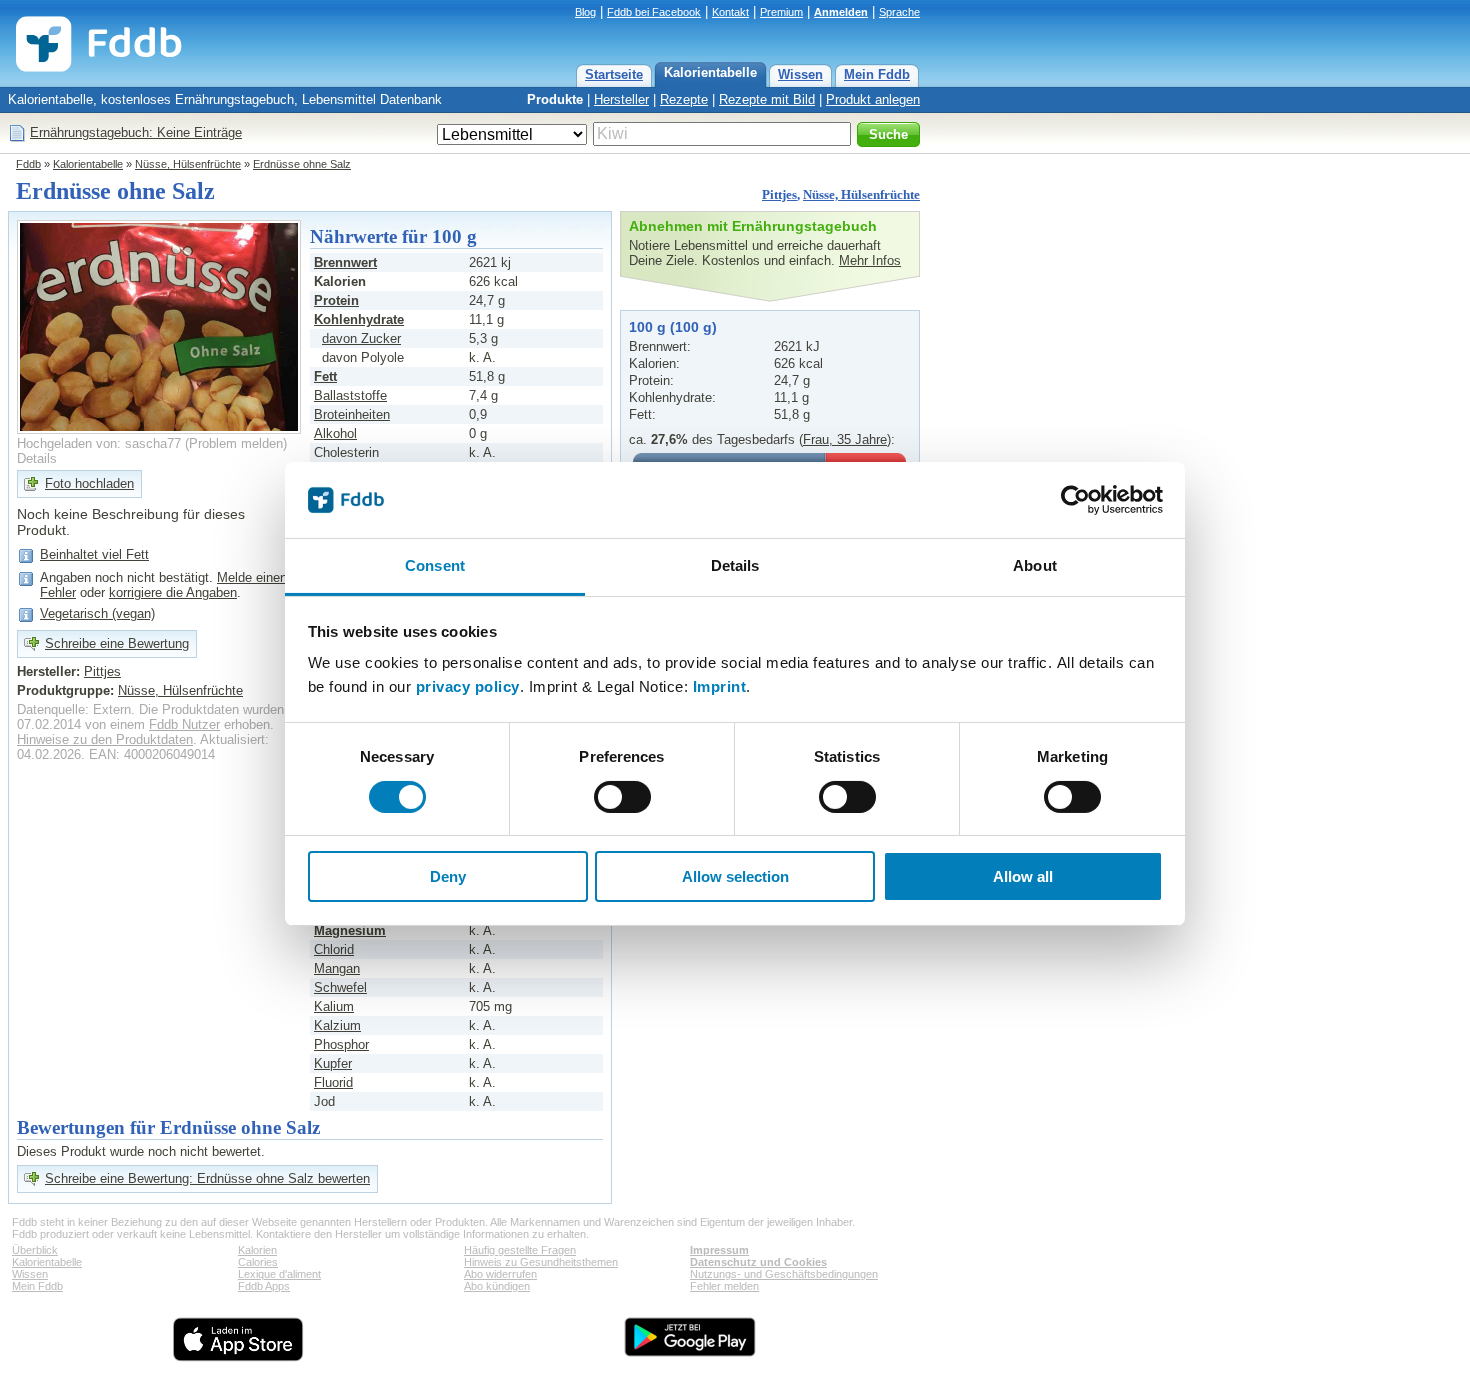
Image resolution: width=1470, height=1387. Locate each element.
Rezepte (684, 99)
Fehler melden (724, 1286)
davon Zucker (361, 338)
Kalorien (257, 1250)
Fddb (28, 164)
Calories (258, 1262)
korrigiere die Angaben (173, 592)
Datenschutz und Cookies (758, 1262)
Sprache (899, 12)
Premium (781, 12)
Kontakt (730, 12)
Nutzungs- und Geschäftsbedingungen (784, 1274)
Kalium (334, 1006)
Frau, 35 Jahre (845, 439)
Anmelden (841, 12)
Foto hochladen (89, 483)
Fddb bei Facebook (654, 12)
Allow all (1023, 876)
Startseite (614, 74)
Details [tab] (735, 565)
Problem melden (236, 443)
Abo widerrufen (500, 1274)
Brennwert (345, 262)
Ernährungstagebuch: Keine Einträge (136, 132)
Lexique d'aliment (279, 1274)
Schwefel (340, 987)
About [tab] (1035, 565)
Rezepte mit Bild (767, 99)
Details (37, 458)
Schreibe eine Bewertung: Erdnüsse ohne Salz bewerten (207, 1178)
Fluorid (333, 1082)
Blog (585, 12)
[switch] (622, 797)
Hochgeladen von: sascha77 (99, 443)
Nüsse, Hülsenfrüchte (188, 164)
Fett (325, 376)
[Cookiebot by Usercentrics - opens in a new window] (1075, 500)
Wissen (800, 74)
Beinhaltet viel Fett (94, 554)
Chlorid (334, 949)
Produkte (555, 99)
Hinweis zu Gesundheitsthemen (541, 1262)
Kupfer (333, 1063)
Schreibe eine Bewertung (117, 643)
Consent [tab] (435, 565)
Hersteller (621, 99)
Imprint (720, 686)
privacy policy (468, 686)
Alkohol (335, 433)
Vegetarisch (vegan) (97, 613)
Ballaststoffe (350, 395)
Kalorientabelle (710, 72)
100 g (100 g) (673, 327)
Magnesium (350, 930)
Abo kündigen (497, 1286)
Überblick (35, 1250)
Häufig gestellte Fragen (520, 1250)
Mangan (337, 968)
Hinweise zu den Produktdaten (105, 739)
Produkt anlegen (873, 99)
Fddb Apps (264, 1286)
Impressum (719, 1250)
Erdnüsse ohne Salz (302, 164)
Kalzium (337, 1025)
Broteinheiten (352, 414)
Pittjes (779, 194)
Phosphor (341, 1044)
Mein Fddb (877, 74)
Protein (336, 300)
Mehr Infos (870, 260)
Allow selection (735, 876)
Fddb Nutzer (184, 724)
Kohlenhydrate (359, 319)
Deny (448, 876)
